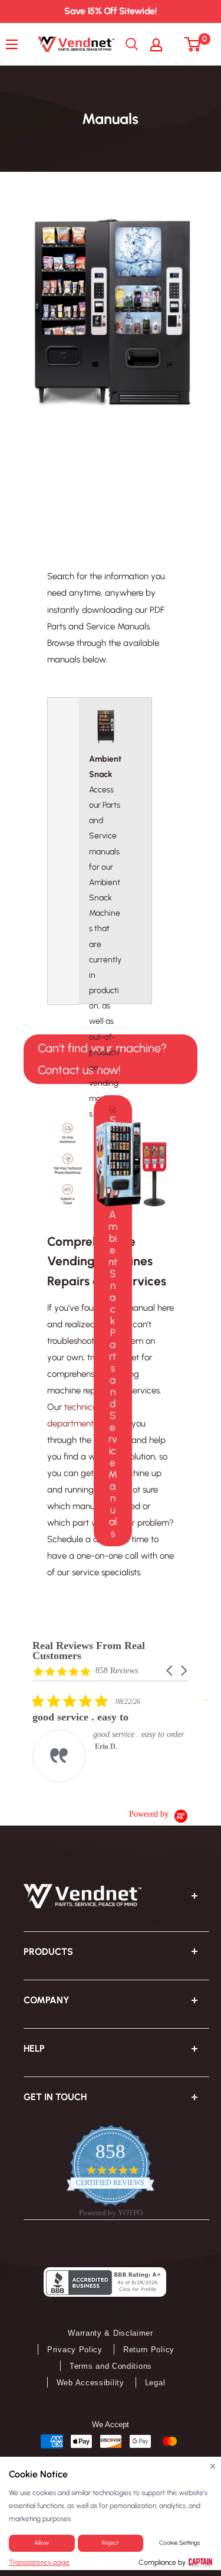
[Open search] (132, 44)
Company (47, 2000)
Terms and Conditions (111, 2366)
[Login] (162, 44)
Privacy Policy (75, 2350)
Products (48, 1952)
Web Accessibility (90, 2383)
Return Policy (149, 2350)
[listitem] (121, 1738)
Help (34, 2048)
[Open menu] (15, 44)
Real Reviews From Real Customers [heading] (89, 1651)
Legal (155, 2383)
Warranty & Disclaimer (111, 2333)
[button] (170, 1671)
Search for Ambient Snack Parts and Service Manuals (113, 1327)
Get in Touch (55, 2097)
